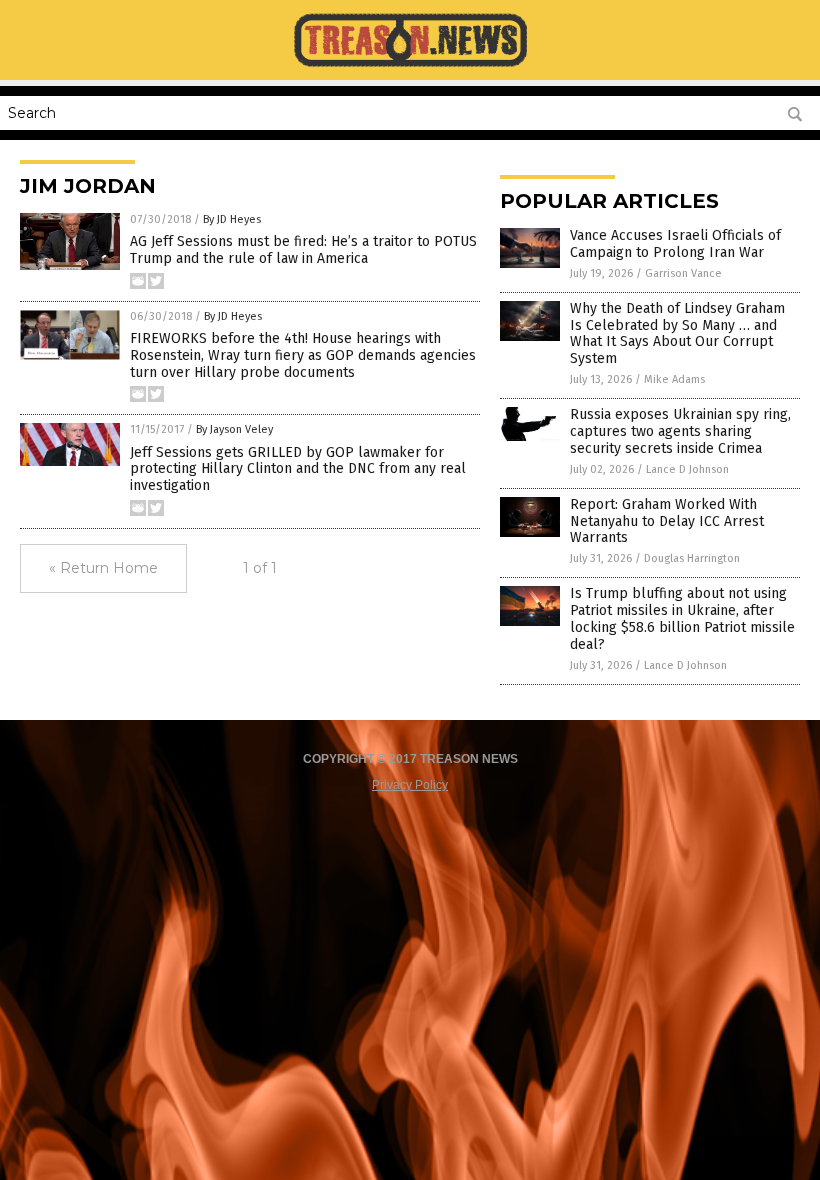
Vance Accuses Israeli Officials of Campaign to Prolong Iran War (675, 244)
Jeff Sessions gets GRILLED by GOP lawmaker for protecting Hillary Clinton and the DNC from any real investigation (298, 469)
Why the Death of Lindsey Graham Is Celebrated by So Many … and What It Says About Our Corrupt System (677, 333)
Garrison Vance (683, 273)
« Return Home (103, 568)
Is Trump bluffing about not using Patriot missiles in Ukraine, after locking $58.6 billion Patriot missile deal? (682, 618)
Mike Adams (674, 379)
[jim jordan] (410, 66)
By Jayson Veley (234, 429)
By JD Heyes (232, 219)
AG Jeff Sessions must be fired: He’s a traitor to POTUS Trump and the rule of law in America (303, 250)
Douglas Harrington (692, 558)
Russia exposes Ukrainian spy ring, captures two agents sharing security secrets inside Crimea (680, 431)
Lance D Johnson (687, 469)
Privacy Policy (410, 785)
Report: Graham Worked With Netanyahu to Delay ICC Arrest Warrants (667, 521)
